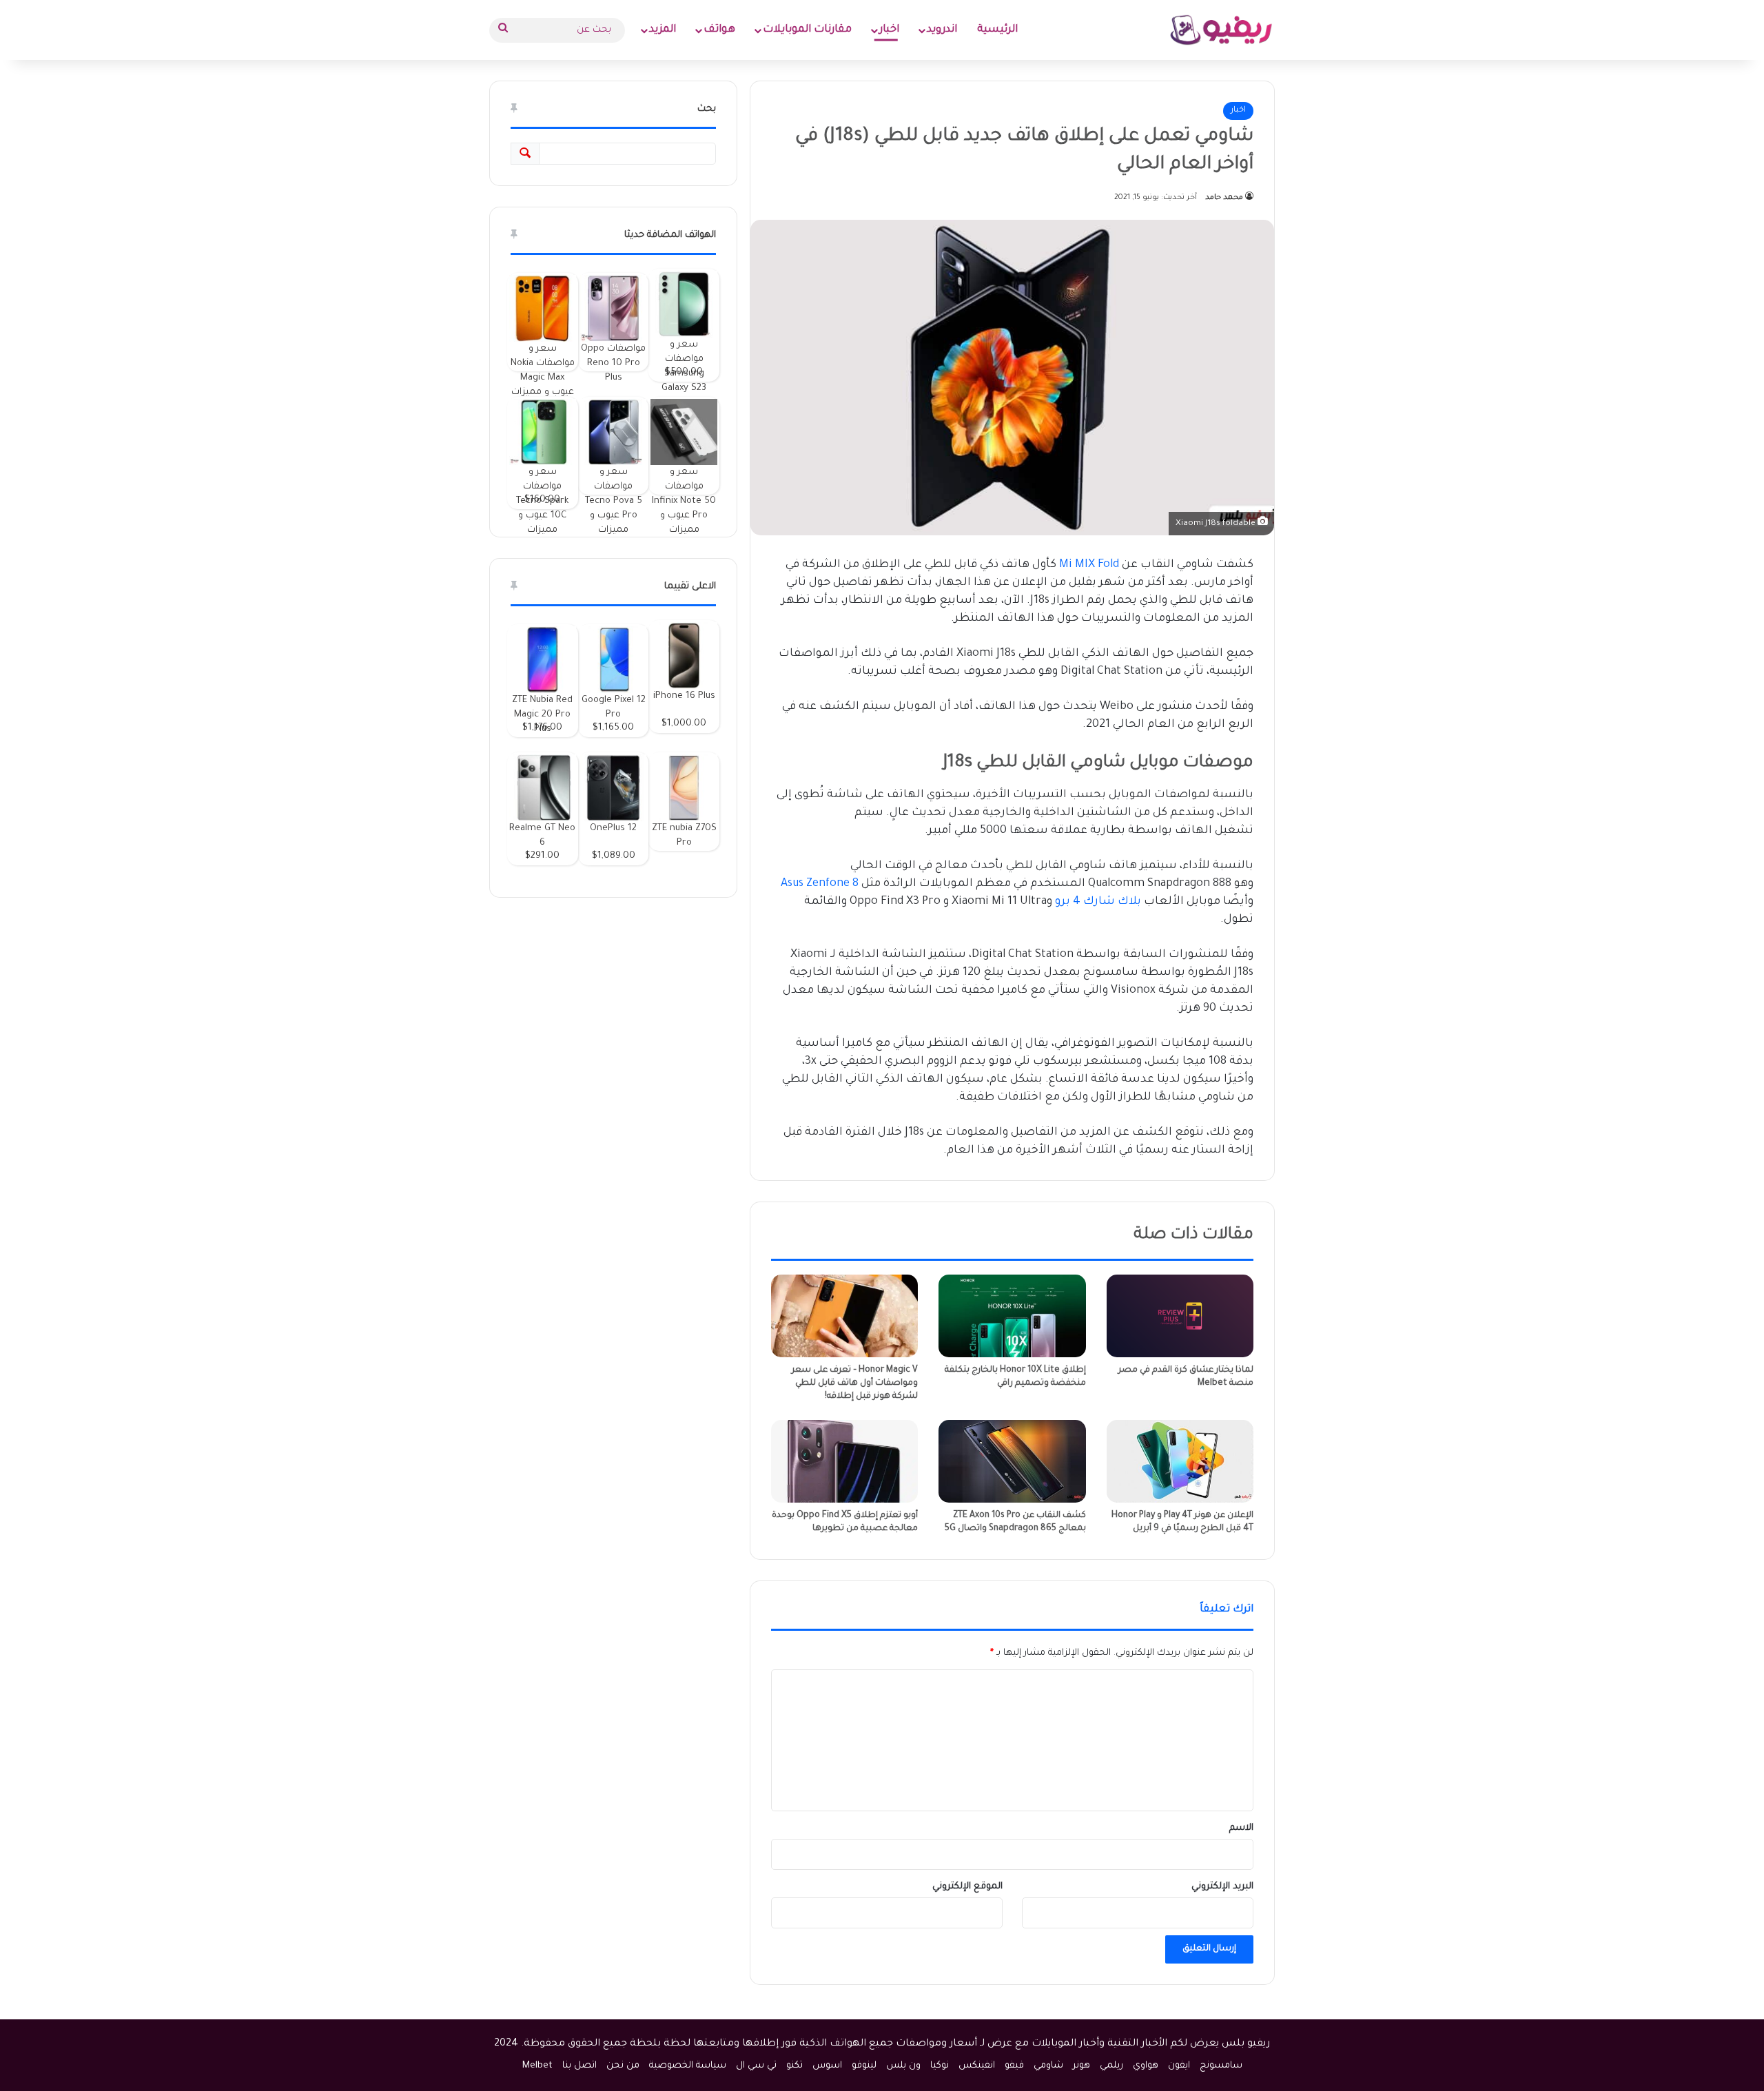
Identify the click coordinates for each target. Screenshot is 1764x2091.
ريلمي (1111, 2066)
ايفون (1179, 2066)
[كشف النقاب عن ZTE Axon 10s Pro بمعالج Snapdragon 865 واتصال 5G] (1012, 1461)
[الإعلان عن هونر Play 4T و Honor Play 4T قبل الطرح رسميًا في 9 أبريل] (1180, 1461)
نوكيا (940, 2066)
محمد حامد (1224, 198)
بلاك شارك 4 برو (1098, 902)
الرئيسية (997, 30)
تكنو (794, 2066)
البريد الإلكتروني (1222, 1887)
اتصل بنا (580, 2066)
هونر (1081, 2066)
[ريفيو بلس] (1221, 30)
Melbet (537, 2066)
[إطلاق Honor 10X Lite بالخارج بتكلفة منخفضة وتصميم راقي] (1012, 1316)
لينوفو (864, 2066)
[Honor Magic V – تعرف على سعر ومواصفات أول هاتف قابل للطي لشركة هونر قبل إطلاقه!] (844, 1316)
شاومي (1048, 2066)
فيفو (1014, 2066)
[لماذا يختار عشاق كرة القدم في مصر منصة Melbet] (1180, 1316)
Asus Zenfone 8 (820, 884)
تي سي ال (756, 2066)
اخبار (889, 30)
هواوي (1146, 2066)
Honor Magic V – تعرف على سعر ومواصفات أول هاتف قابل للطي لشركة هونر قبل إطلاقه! (855, 1383)
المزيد (663, 30)
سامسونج (1221, 2066)
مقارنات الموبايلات (807, 30)
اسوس (827, 2066)
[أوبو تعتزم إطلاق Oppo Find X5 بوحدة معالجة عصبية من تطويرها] (844, 1461)
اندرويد (942, 30)
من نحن (623, 2066)
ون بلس (903, 2066)
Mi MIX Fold (1089, 565)
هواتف (719, 30)
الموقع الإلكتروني (967, 1887)
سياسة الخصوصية (688, 2066)
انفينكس (977, 2066)
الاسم (1241, 1828)
